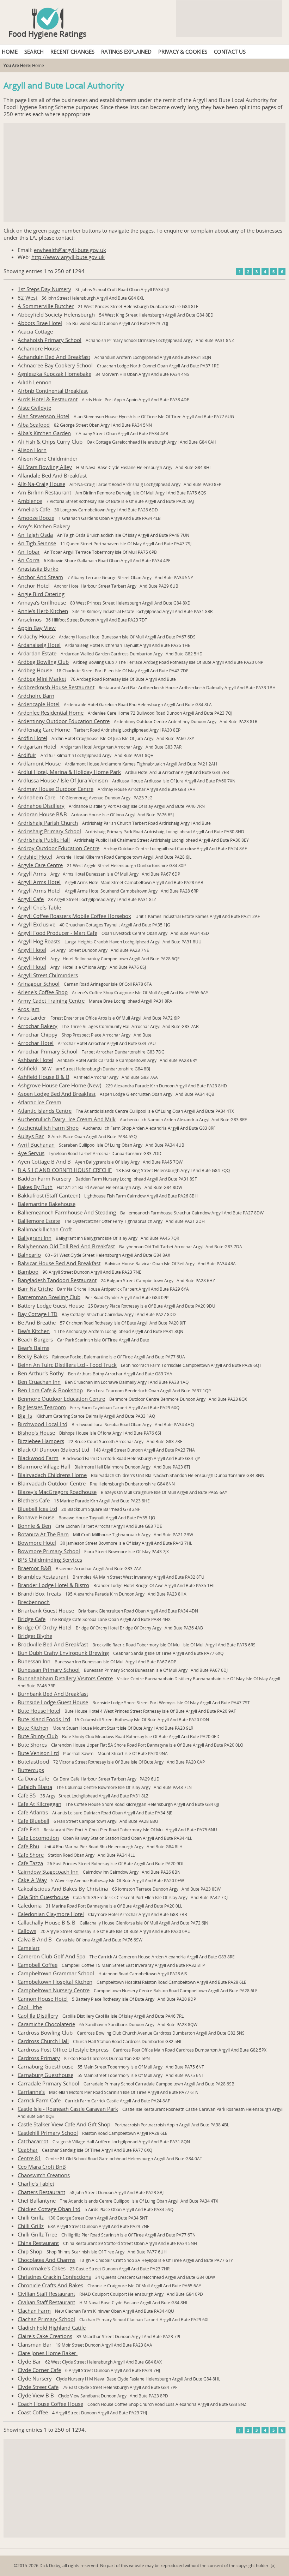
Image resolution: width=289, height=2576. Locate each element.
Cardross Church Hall (43, 2041)
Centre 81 (29, 2158)
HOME (10, 52)
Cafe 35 (27, 1795)
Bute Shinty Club (38, 1736)
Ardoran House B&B (42, 814)
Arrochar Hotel (36, 1043)
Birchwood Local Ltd (42, 1424)
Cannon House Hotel (43, 1999)
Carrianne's (31, 2092)
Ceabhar (28, 2150)
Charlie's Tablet (36, 2184)
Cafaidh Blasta (35, 1787)
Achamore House (39, 348)
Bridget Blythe (35, 1636)
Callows (27, 1931)
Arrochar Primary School (48, 1051)
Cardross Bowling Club (45, 2032)
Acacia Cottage (35, 331)
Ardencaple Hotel (39, 704)
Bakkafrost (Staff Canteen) (49, 1195)
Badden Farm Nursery (44, 1178)
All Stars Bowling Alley (45, 467)
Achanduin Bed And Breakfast (54, 357)
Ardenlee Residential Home (51, 713)
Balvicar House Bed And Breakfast (59, 1263)
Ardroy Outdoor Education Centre (59, 848)
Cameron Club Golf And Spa (51, 1956)
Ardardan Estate (37, 653)
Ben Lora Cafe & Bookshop (50, 1390)
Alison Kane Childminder (48, 458)
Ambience (30, 501)
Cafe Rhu (28, 1846)
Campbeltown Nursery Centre (54, 1990)
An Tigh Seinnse (37, 543)
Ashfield (27, 1068)
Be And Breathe (37, 1322)
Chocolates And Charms (47, 2260)
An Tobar (29, 552)
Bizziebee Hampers (41, 1441)
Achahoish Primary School (50, 340)
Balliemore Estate (39, 1221)
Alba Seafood (34, 425)
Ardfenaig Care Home (44, 729)
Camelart (29, 1948)
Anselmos (30, 619)
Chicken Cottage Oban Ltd (49, 2209)
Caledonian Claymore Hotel (51, 1914)
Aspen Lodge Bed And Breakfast (57, 1094)
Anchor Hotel (34, 586)
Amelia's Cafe (34, 509)
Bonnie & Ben (34, 1526)
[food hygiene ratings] (144, 15)
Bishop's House (36, 1433)
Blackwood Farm (38, 1458)
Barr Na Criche (35, 1289)
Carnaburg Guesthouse (45, 2066)
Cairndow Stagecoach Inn (48, 1872)
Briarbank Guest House (46, 1610)
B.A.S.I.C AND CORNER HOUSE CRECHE (65, 1170)
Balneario (29, 1255)
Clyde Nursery (35, 2378)
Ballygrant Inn (35, 1238)
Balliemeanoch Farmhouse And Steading (67, 1212)
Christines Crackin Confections (54, 2277)
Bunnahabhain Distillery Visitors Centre (65, 1678)
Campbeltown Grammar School (56, 1973)
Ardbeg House (35, 670)
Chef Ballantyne (37, 2200)
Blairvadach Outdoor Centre (52, 1483)
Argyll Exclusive (36, 924)
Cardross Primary (39, 2058)
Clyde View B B (36, 2395)
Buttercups (31, 1770)
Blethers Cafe (34, 1500)
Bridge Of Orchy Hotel (45, 1627)
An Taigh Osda (35, 535)
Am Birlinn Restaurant (44, 492)
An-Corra (29, 560)
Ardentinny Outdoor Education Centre (64, 721)
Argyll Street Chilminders (48, 975)
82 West (27, 298)
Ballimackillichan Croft (45, 1229)
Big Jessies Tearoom (42, 1407)
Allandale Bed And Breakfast (52, 475)
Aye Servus (31, 1153)
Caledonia (30, 1905)
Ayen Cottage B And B (44, 1161)
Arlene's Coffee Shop (43, 992)
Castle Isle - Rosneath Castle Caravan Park (68, 2109)
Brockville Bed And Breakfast (53, 1644)
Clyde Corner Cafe (39, 2370)
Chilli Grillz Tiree (37, 2234)
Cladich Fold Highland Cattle (52, 2328)
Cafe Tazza (30, 1863)
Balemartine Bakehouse (47, 1204)
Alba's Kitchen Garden (44, 433)
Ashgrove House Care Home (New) (59, 1085)
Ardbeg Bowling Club (43, 662)
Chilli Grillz (31, 2217)
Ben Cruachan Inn (39, 1382)
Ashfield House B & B (44, 1077)
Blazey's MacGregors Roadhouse (57, 1492)
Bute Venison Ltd (38, 1753)
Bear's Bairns (33, 1348)
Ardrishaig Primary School (49, 831)
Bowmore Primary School (49, 1551)
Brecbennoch (34, 1602)
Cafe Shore (31, 1855)
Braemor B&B (35, 1568)
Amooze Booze (36, 518)
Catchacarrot (33, 2141)
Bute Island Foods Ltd (44, 1719)
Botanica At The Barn (43, 1534)
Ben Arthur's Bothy (41, 1373)
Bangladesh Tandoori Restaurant (57, 1280)
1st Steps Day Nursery (44, 289)
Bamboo (28, 1272)
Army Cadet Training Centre (51, 1001)
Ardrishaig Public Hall (44, 840)
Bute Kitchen (33, 1728)
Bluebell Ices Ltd (37, 1509)
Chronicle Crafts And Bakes (50, 2285)
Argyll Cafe (31, 899)
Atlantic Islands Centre (45, 1111)
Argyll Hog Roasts (39, 941)
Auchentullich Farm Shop (48, 1128)
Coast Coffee (33, 2412)
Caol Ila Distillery (38, 2016)
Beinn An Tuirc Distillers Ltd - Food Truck (67, 1365)
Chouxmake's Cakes (42, 2268)
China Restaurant (38, 2243)
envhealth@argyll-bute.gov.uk (70, 250)
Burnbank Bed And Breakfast (53, 1694)
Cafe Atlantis (33, 1812)
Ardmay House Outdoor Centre (56, 789)
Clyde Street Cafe (38, 2387)
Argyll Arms (32, 873)
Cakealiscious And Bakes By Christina (63, 1889)
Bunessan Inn (34, 1661)
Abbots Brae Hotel (40, 323)
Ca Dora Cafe (33, 1778)
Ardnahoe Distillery (41, 806)
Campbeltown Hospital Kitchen (55, 1982)
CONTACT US (230, 52)
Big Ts (25, 1416)
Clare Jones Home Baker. (48, 2353)
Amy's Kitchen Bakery (44, 526)
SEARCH (34, 52)
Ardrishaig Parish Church (48, 823)
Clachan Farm (34, 2311)
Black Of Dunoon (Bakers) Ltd (53, 1449)
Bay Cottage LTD (38, 1314)
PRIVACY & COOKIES (183, 52)
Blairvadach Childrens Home (52, 1475)
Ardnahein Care (36, 797)
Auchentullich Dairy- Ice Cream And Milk (67, 1119)
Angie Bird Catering (41, 594)
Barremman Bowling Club (49, 1297)
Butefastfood (33, 1761)
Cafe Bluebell (33, 1821)
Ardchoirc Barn (36, 696)
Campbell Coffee (38, 1965)
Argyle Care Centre (40, 865)
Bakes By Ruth (35, 1187)
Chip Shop (30, 2251)
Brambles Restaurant (43, 1577)
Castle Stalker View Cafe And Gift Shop (64, 2124)
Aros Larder (32, 1017)
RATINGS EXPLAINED (126, 52)
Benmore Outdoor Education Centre (61, 1399)
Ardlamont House (39, 763)
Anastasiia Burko (38, 569)
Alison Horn (32, 450)
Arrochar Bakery (38, 1026)
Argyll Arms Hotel (39, 882)
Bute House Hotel (39, 1711)
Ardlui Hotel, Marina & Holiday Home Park (69, 772)
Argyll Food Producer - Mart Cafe (57, 933)
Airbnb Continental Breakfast (53, 391)
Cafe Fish (29, 1829)
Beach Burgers (35, 1339)
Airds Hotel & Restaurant (48, 399)
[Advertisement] (144, 172)
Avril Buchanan (36, 1145)
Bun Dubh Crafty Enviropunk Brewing (63, 1653)
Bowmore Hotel (37, 1543)
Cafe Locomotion (38, 1838)
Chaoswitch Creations (44, 2175)
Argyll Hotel (32, 950)
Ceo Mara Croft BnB (42, 2167)
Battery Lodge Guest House (51, 1305)
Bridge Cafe (32, 1619)
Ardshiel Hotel (35, 857)
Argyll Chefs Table (39, 907)
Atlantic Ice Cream (39, 1102)
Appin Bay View (37, 628)
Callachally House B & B (47, 1922)
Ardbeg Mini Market (42, 679)
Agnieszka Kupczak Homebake (54, 374)
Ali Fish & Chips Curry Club (50, 442)
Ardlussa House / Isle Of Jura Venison (63, 780)
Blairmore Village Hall (44, 1466)
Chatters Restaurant (41, 2192)
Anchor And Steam (40, 577)
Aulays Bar (31, 1136)
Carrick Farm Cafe (39, 2100)
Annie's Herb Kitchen (43, 611)
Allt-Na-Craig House (41, 484)
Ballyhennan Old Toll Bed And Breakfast (66, 1246)
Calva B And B (35, 1939)
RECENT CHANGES (72, 52)
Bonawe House (36, 1517)
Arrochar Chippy (38, 1034)
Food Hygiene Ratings (48, 34)
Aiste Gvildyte (34, 408)
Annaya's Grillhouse (42, 602)
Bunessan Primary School (49, 1670)
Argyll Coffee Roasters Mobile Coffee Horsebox (74, 916)
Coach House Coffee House (50, 2404)
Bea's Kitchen (34, 1331)
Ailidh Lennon (35, 382)
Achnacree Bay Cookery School (55, 365)
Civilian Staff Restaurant (46, 2294)
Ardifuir (27, 755)
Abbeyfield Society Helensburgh (56, 314)
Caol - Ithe (30, 2007)
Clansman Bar (35, 2344)
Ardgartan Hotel (37, 746)
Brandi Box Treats (39, 1593)
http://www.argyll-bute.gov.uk (68, 257)
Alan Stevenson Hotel (44, 416)
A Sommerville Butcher (46, 306)
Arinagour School (39, 984)
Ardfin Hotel (32, 738)
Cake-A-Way (32, 1880)
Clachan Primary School (46, 2319)
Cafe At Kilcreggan (39, 1804)
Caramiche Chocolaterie (46, 2024)
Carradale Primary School (48, 2083)
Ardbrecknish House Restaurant (56, 687)
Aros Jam (29, 1009)
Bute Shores (32, 1745)
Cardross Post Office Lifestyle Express (63, 2049)
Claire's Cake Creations (45, 2336)
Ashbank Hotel (35, 1060)
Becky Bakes (33, 1356)
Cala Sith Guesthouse (43, 1897)
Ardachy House (36, 636)
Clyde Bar (29, 2361)
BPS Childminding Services (50, 1560)
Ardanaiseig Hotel (39, 645)
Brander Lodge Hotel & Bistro (53, 1585)
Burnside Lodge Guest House (53, 1702)
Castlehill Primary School (48, 2133)
